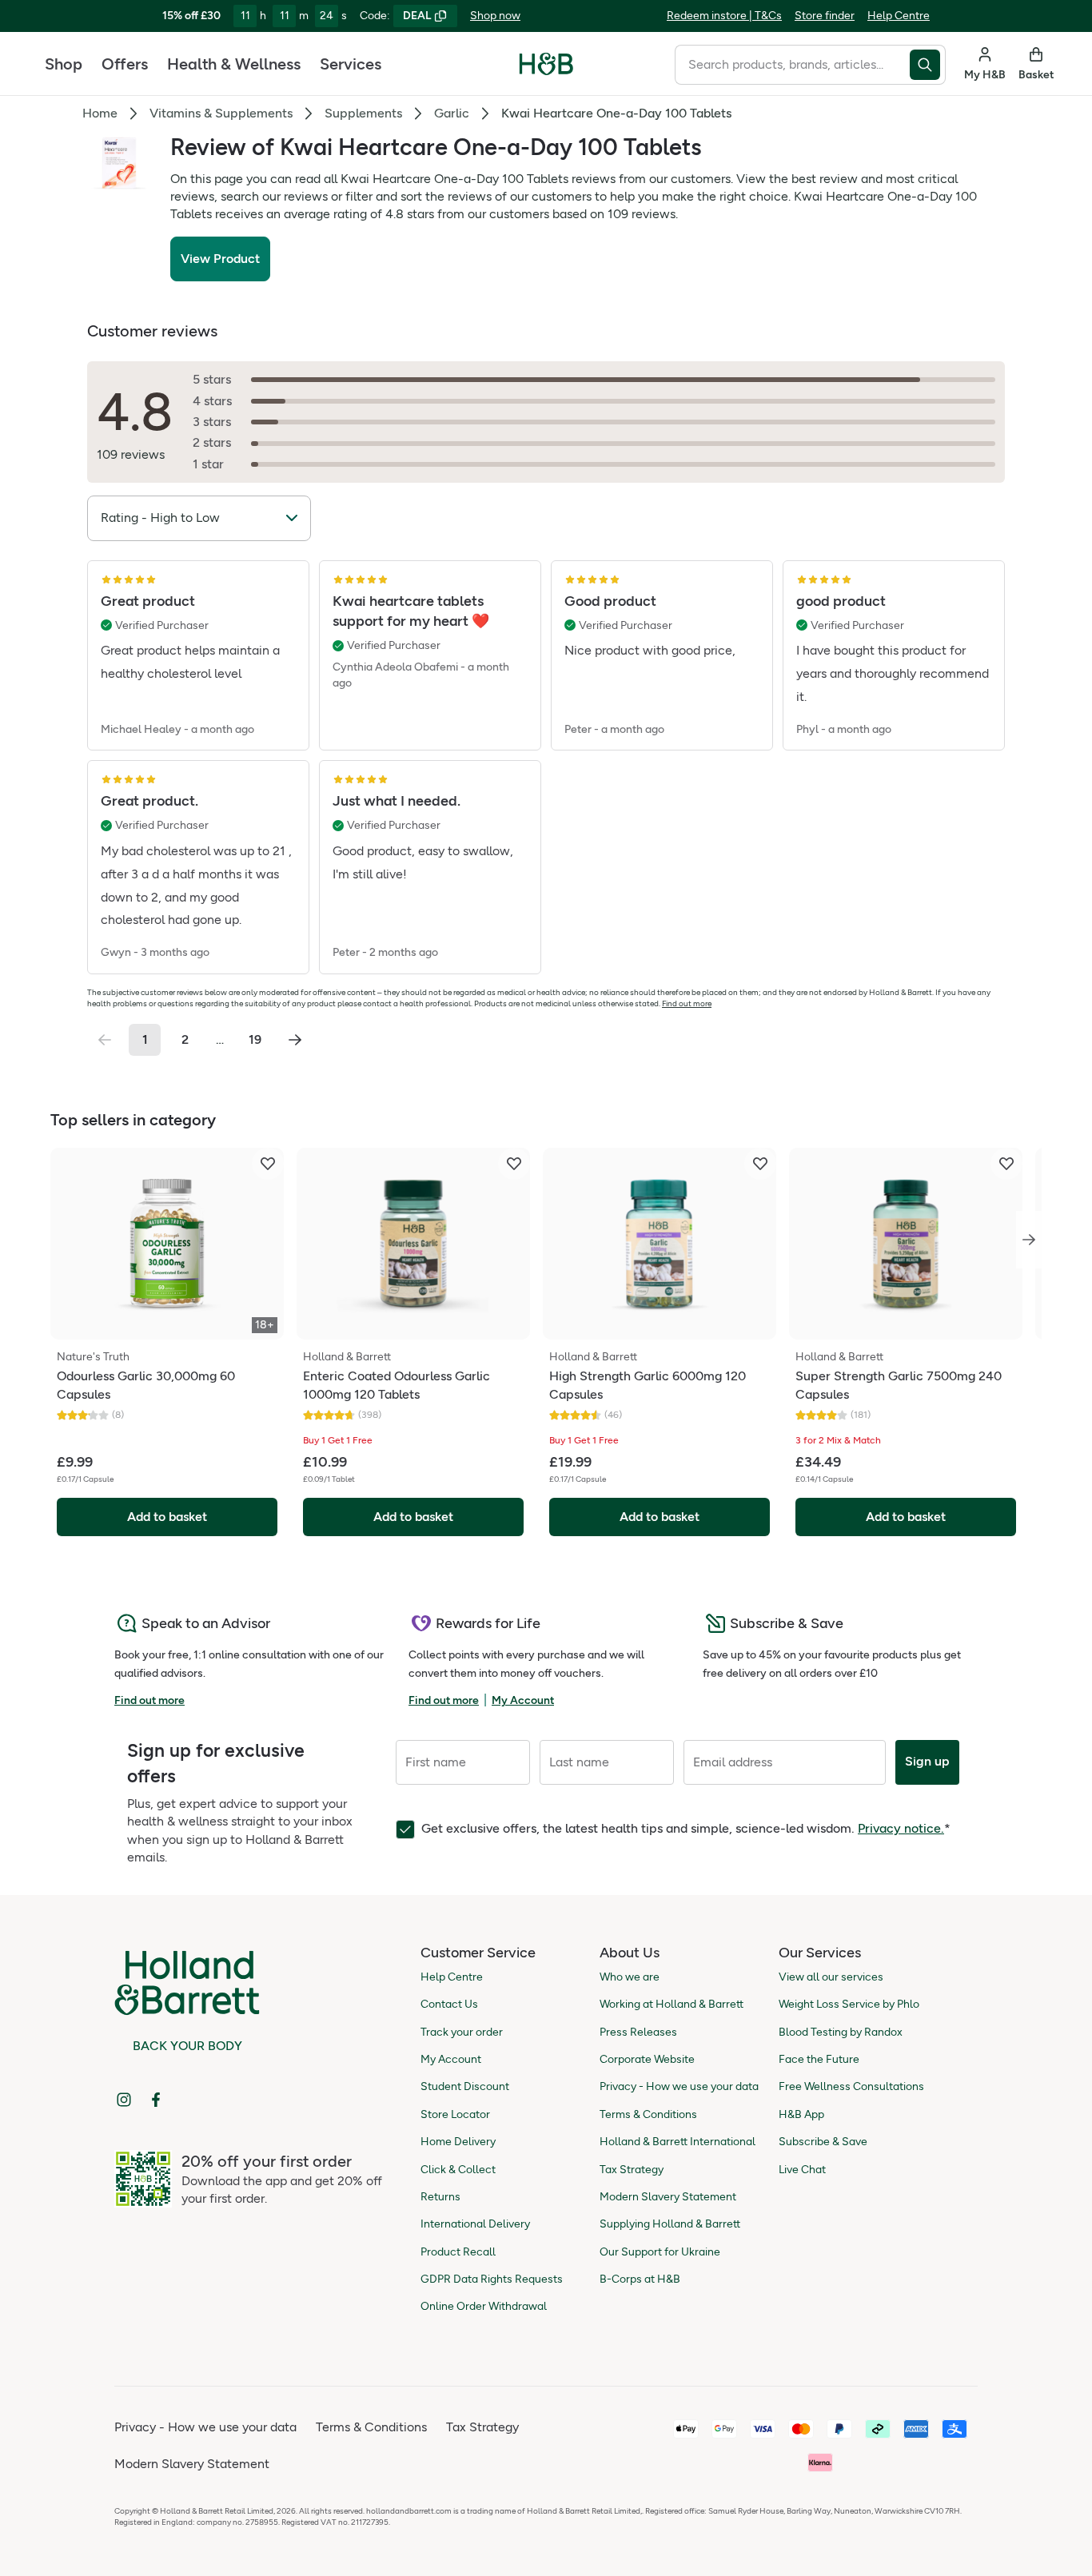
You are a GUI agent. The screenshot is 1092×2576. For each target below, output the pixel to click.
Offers (125, 64)
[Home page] (546, 64)
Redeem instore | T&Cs (724, 16)
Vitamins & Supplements (221, 113)
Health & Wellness (234, 64)
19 (255, 1039)
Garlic (452, 113)
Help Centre (899, 16)
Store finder (825, 16)
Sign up (927, 1761)
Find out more (687, 1003)
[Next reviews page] (295, 1040)
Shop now (495, 16)
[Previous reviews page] (105, 1040)
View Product (220, 259)
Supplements (363, 113)
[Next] (1029, 1240)
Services (351, 64)
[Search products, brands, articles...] (928, 65)
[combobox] (792, 65)
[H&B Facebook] (156, 2100)
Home (100, 113)
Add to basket (167, 1517)
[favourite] (268, 1164)
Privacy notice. (901, 1828)
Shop (64, 64)
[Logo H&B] (546, 71)
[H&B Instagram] (124, 2100)
